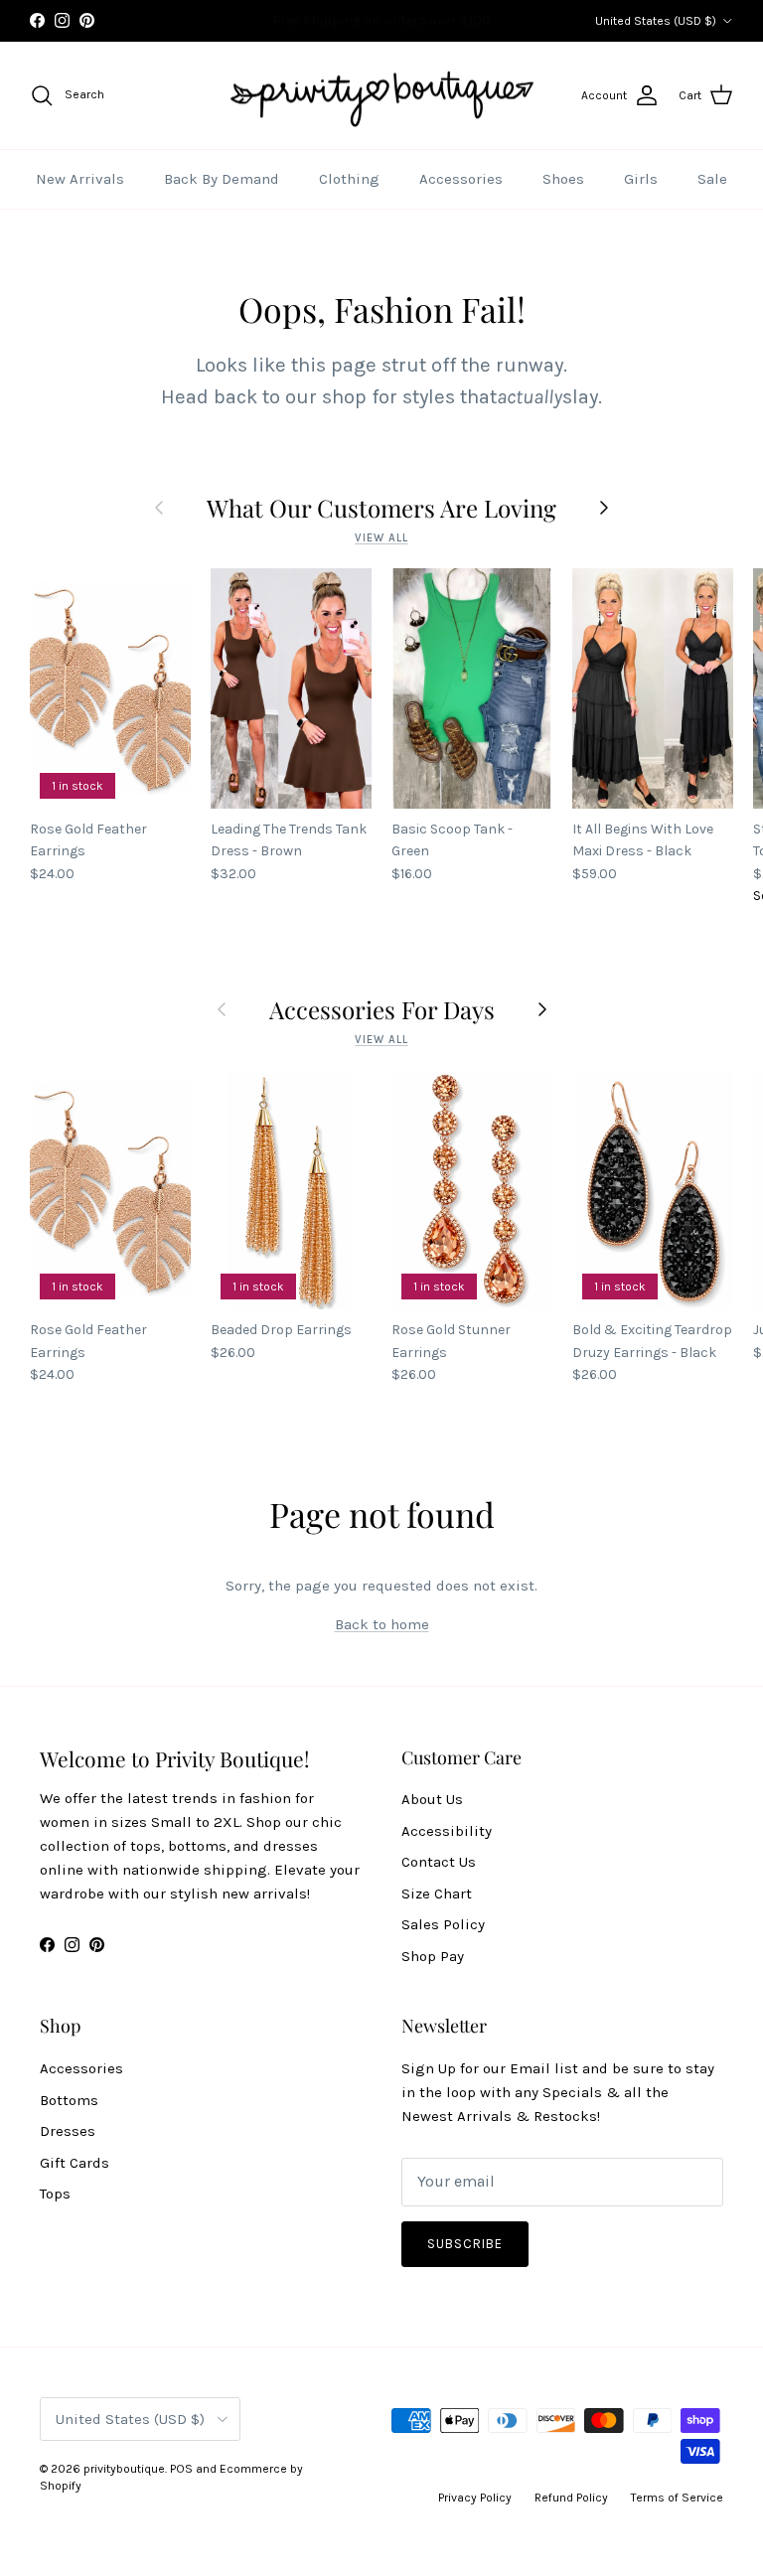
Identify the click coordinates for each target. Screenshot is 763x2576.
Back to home (382, 1624)
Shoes (563, 179)
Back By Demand (222, 179)
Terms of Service (677, 2498)
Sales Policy (443, 1924)
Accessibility (447, 1831)
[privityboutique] (381, 96)
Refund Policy (571, 2498)
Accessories (461, 179)
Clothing (349, 179)
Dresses (68, 2131)
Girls (641, 179)
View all (381, 538)
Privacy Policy (475, 2498)
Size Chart (437, 1894)
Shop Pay (433, 1956)
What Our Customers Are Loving (381, 508)
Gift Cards (75, 2163)
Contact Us (439, 1862)
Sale (712, 179)
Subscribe (465, 2244)
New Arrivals (80, 179)
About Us (432, 1799)
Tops (55, 2194)
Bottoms (69, 2100)
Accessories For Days (382, 1009)
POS (181, 2469)
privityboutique (124, 2469)
